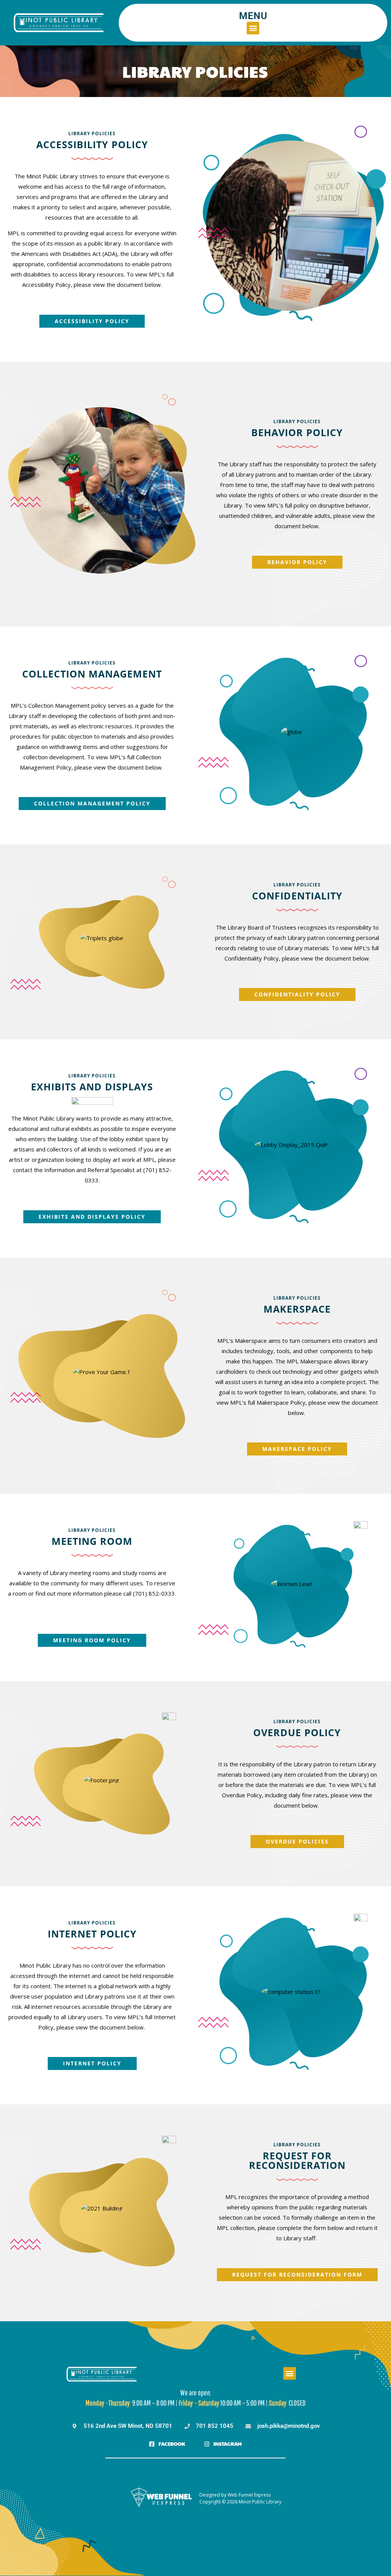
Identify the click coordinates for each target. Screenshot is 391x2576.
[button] (253, 28)
